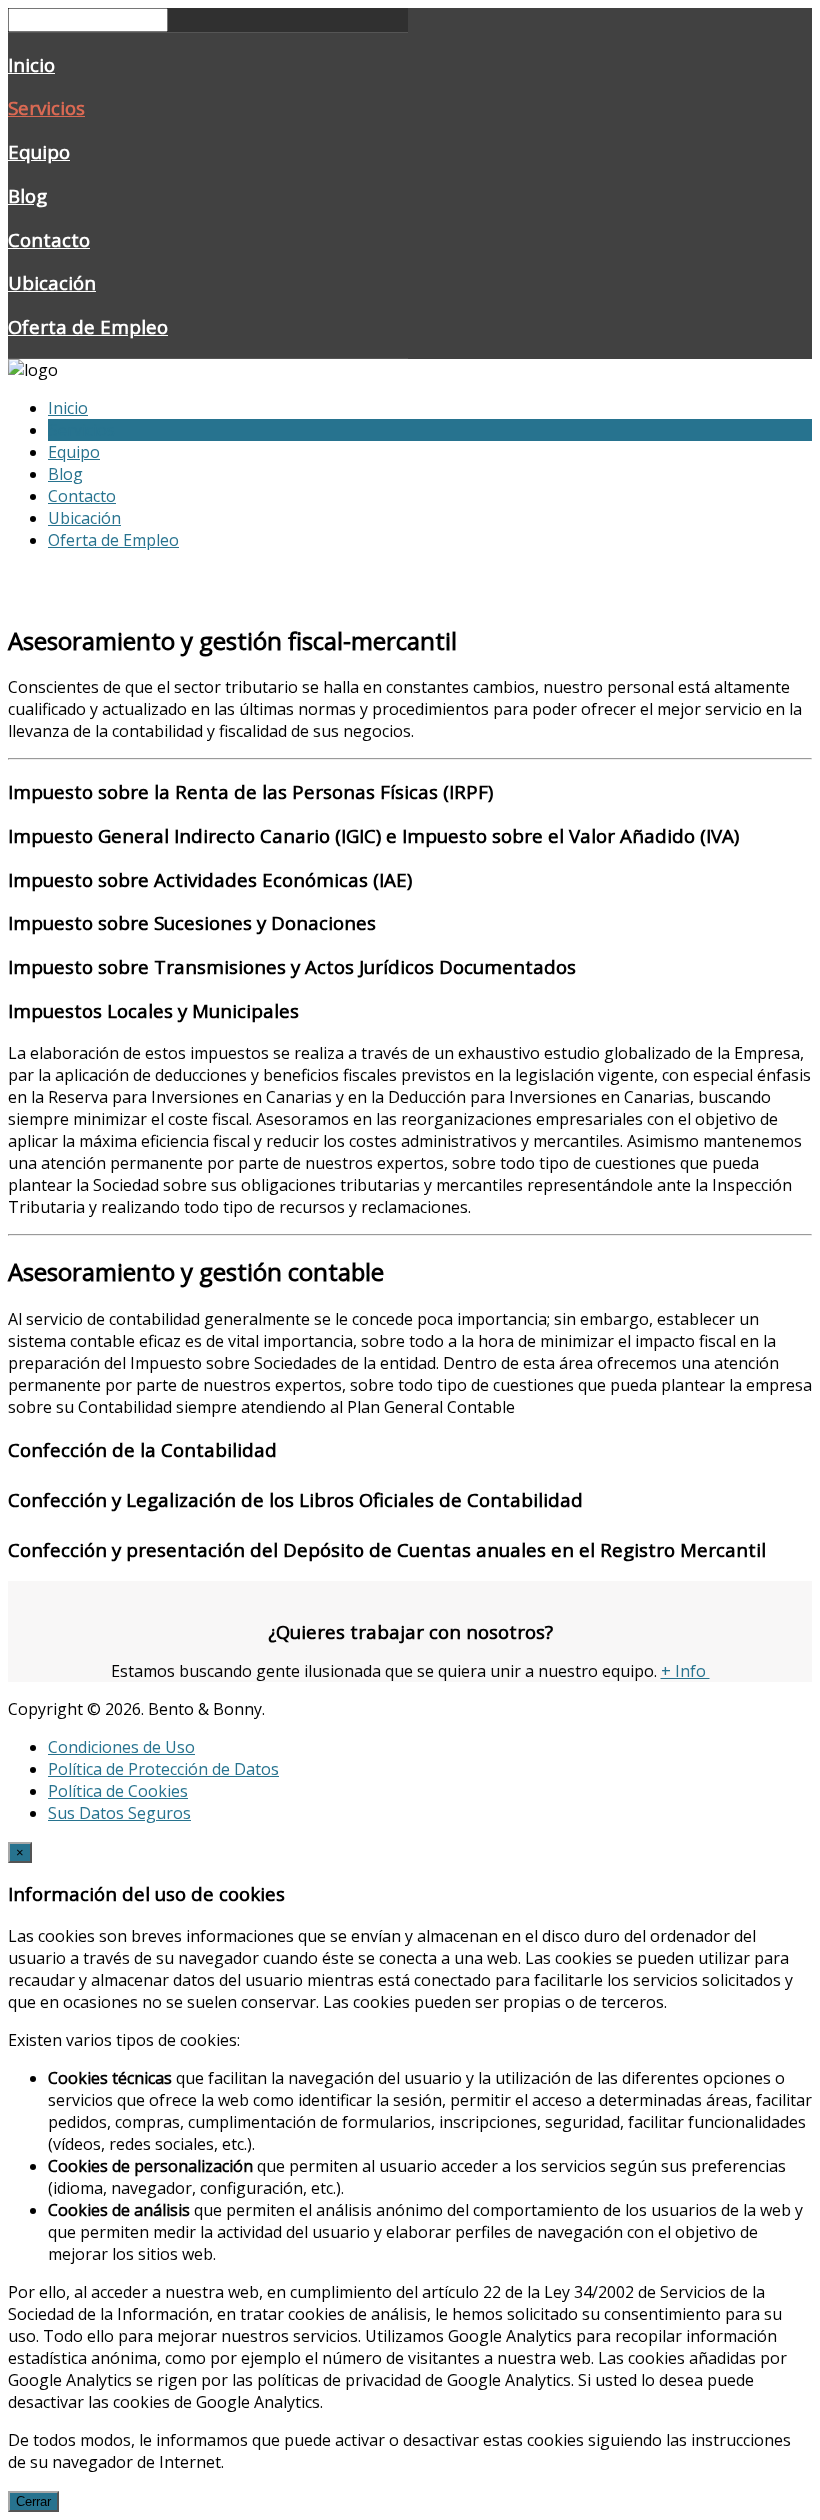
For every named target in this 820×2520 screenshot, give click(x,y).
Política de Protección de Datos (163, 1769)
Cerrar (33, 2501)
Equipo (39, 151)
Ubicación (52, 282)
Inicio (31, 64)
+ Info (685, 1671)
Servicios (46, 107)
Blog (27, 195)
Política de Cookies (118, 1791)
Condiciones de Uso (121, 1747)
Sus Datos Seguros (119, 1813)
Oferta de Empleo (88, 326)
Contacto (49, 239)
